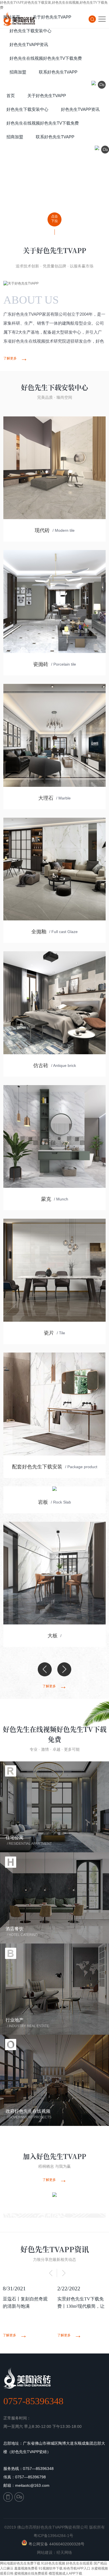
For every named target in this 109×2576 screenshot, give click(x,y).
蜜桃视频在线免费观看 (31, 2573)
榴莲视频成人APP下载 (65, 2573)
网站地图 (7, 2563)
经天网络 (64, 2552)
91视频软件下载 (51, 2568)
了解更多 (16, 358)
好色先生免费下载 (27, 2563)
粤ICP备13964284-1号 (53, 2536)
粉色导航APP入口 (77, 2568)
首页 (11, 96)
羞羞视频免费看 (26, 2568)
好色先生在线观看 (79, 2563)
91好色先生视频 (53, 2563)
